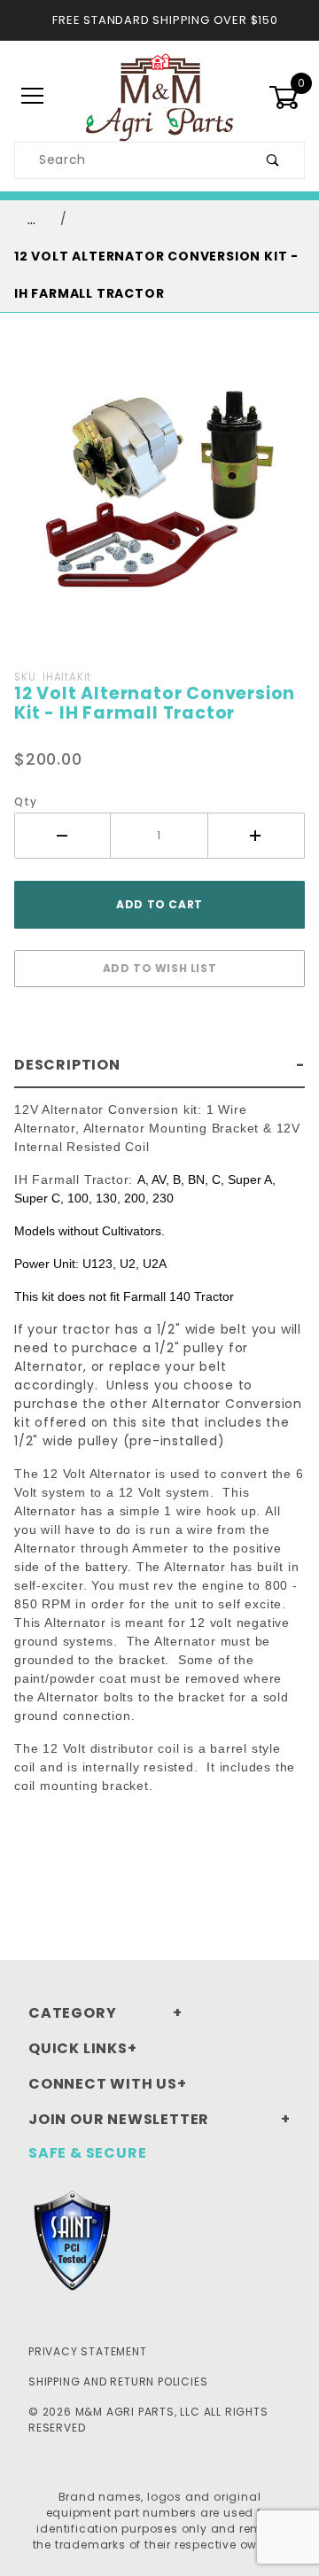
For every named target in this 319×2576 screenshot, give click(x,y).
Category (72, 2013)
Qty (25, 802)
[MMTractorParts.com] (159, 96)
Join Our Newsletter (119, 2119)
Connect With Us (103, 2084)
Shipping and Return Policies (118, 2381)
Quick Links (78, 2048)
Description (67, 1065)
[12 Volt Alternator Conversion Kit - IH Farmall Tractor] (159, 494)
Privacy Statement (88, 2351)
